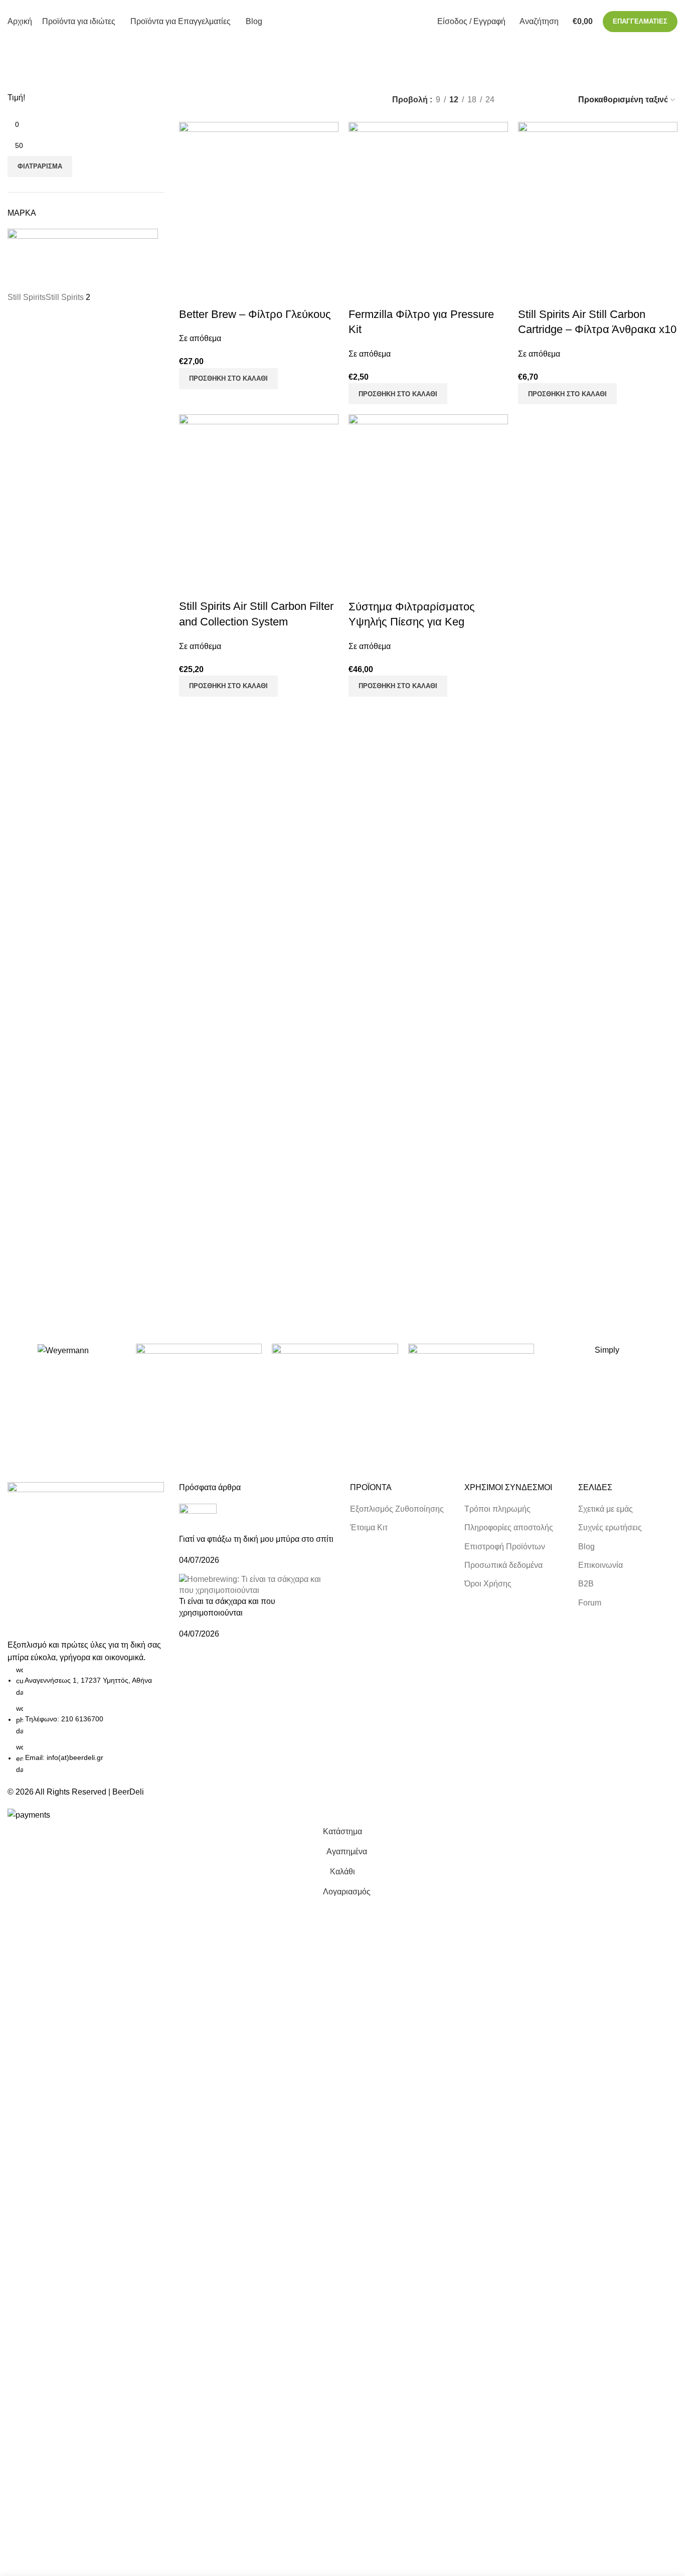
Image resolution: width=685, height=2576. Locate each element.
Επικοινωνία (601, 1565)
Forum (590, 1603)
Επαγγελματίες (640, 21)
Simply (607, 1350)
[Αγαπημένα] (219, 294)
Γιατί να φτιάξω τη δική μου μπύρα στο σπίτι (256, 1539)
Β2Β (586, 1584)
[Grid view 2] (519, 100)
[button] (228, 379)
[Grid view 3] (538, 100)
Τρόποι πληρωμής (497, 1509)
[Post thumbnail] (198, 1518)
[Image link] (86, 1560)
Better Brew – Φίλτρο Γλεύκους (255, 314)
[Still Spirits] (335, 1370)
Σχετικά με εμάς (606, 1509)
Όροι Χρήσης (488, 1584)
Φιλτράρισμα (40, 166)
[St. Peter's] (471, 1370)
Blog (586, 1547)
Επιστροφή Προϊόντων (505, 1547)
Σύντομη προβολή (192, 294)
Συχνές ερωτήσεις (610, 1527)
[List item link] (86, 1720)
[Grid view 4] (556, 100)
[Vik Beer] (199, 1370)
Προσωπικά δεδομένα (503, 1565)
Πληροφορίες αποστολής (509, 1527)
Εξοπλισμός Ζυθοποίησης (397, 1509)
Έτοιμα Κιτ (369, 1527)
